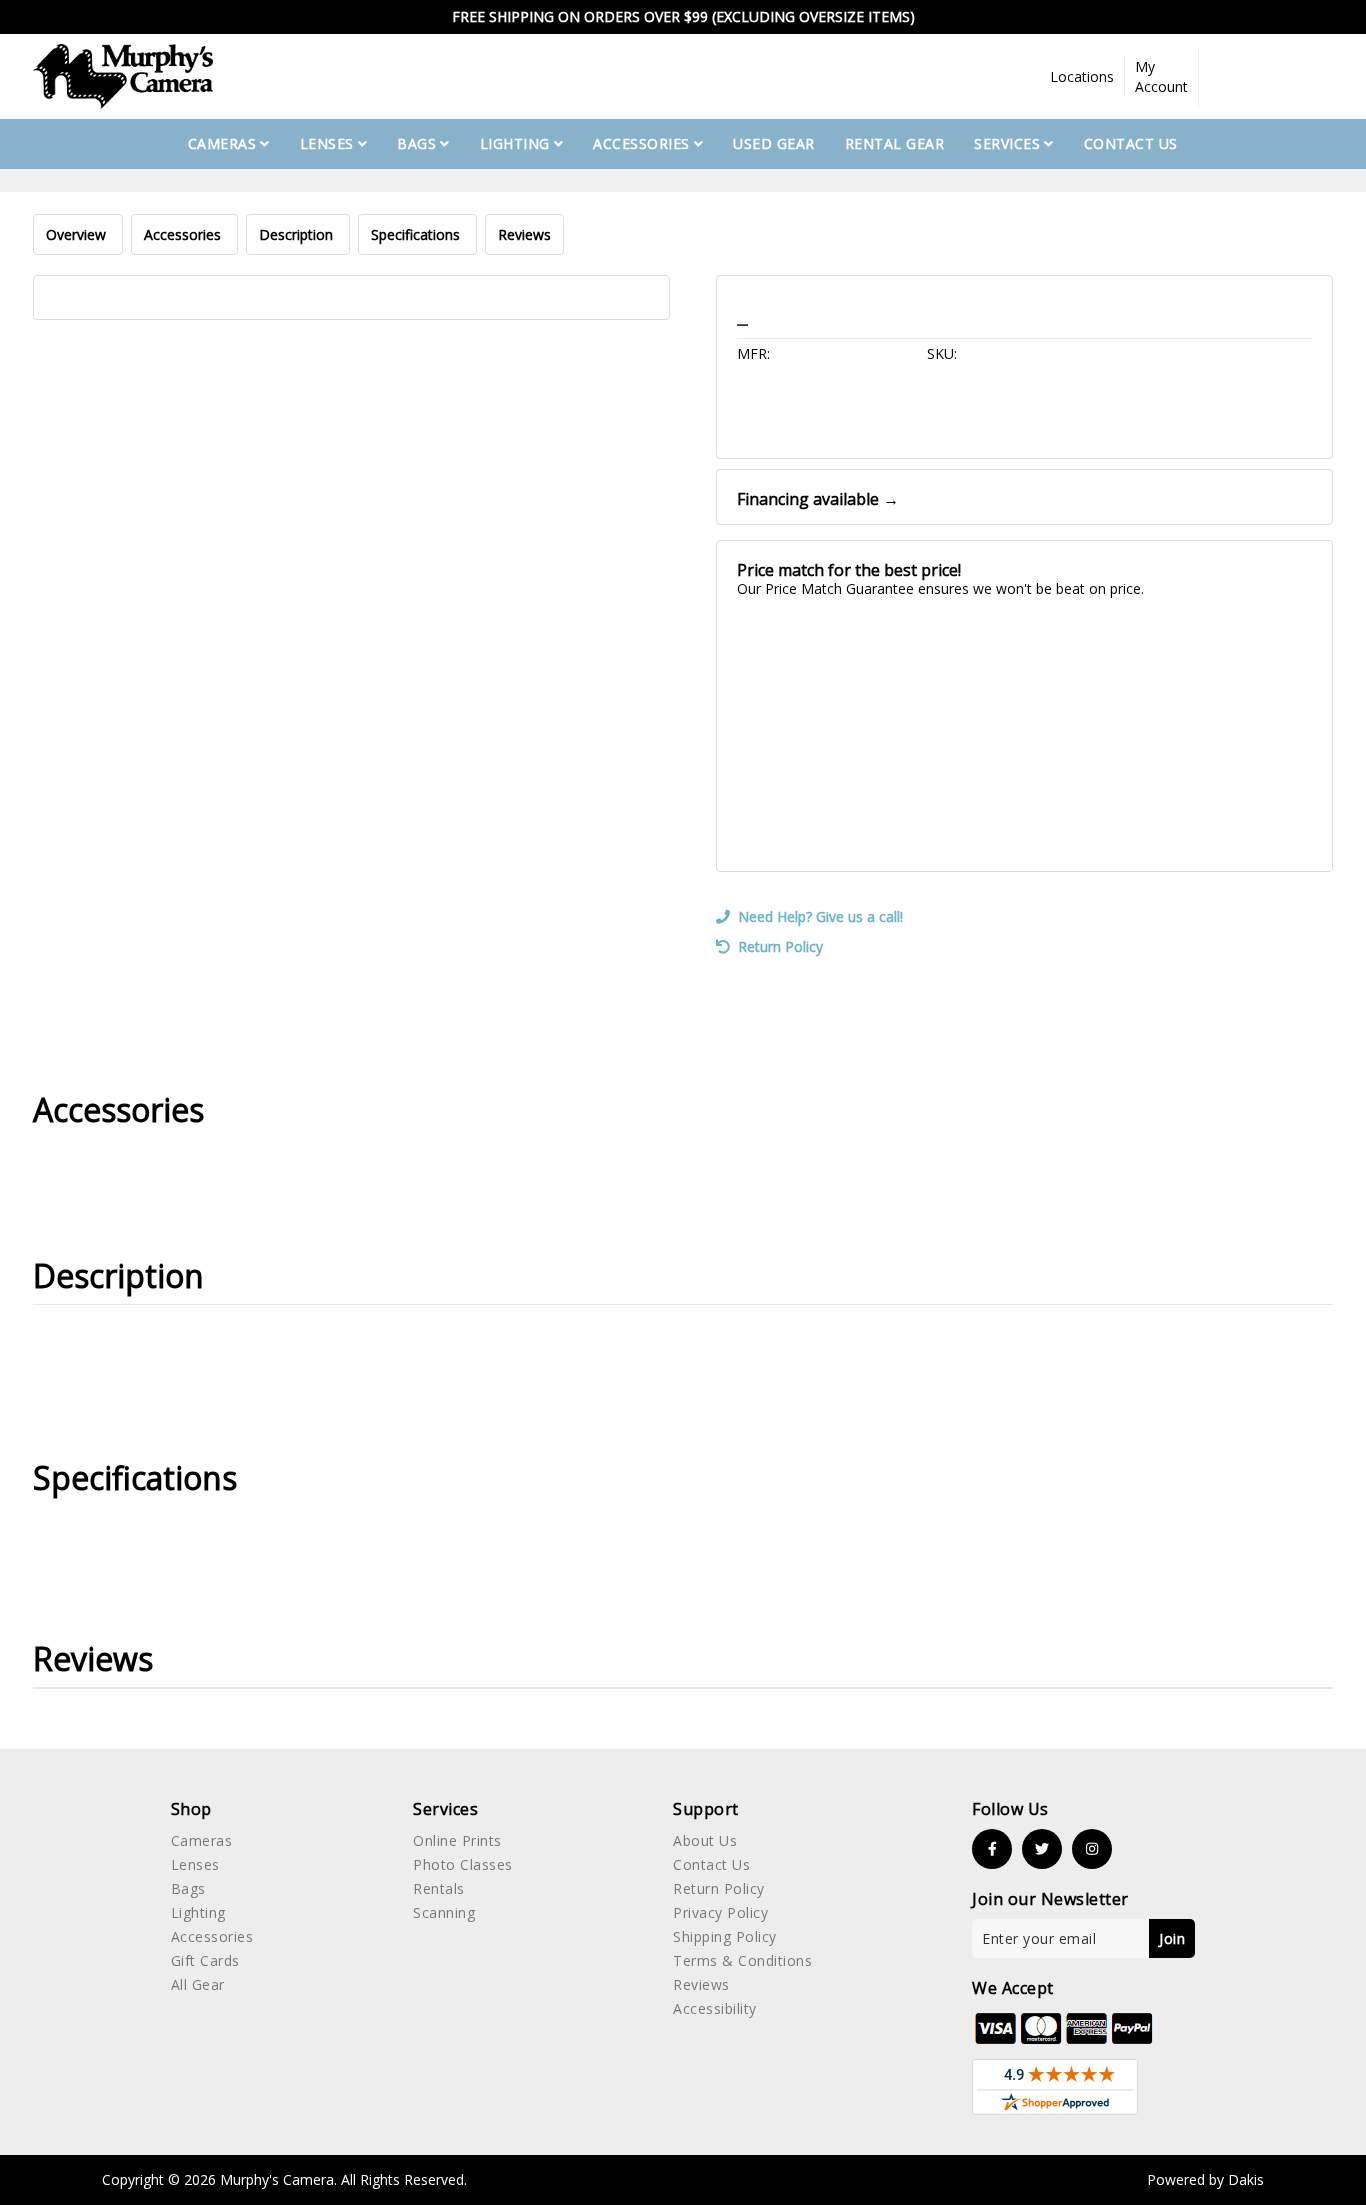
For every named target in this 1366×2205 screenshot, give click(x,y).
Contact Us (1131, 143)
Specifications (417, 234)
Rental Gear (895, 143)
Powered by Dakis (1205, 2179)
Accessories (184, 234)
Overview (78, 234)
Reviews (524, 234)
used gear (774, 143)
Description (298, 234)
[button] (1082, 77)
